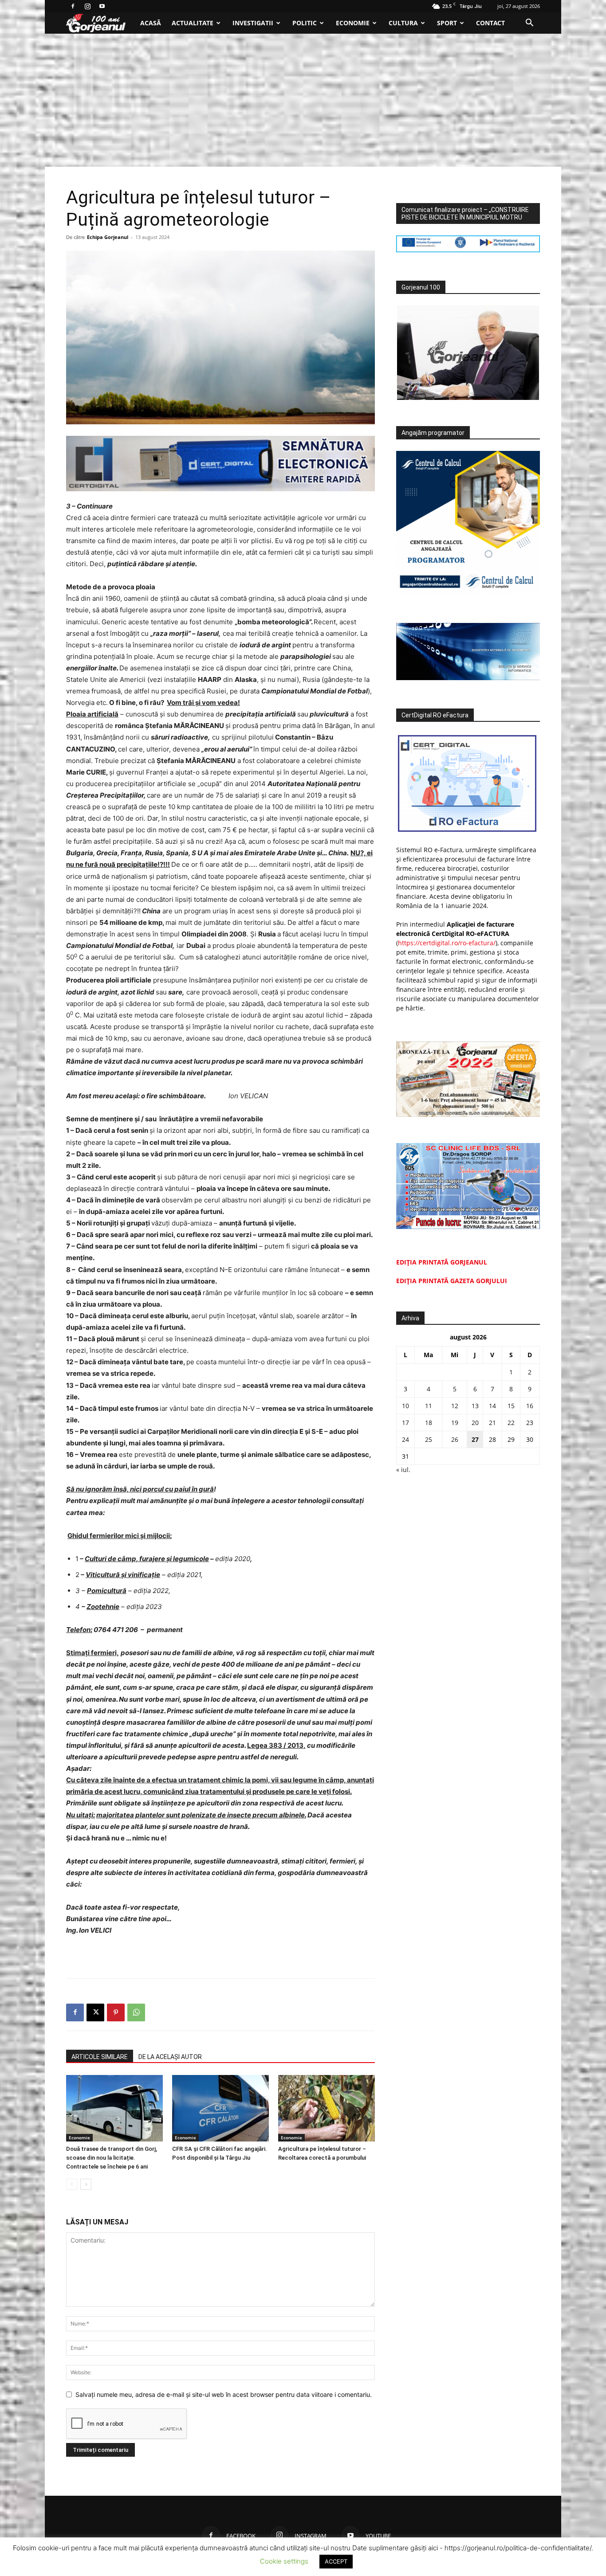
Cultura (403, 23)
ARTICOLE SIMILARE (100, 2057)
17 (405, 1423)
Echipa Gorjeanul (108, 237)
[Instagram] (87, 6)
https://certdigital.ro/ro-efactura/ (447, 943)
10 (405, 1406)
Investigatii (253, 23)
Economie (353, 23)
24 (405, 1439)
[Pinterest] (116, 2012)
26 (455, 1439)
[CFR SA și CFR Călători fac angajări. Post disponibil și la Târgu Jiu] (220, 2108)
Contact (490, 23)
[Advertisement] (303, 100)
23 (530, 1423)
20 (475, 1423)
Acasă (151, 23)
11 (429, 1406)
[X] (95, 2012)
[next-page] (86, 2184)
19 (455, 1423)
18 (429, 1423)
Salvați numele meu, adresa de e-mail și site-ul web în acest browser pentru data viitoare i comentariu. (224, 2394)
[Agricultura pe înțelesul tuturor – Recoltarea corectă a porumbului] (327, 2108)
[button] (529, 24)
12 (455, 1406)
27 (475, 1439)
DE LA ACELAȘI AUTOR (170, 2057)
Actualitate (193, 23)
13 (475, 1406)
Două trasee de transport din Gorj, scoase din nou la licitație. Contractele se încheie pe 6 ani (112, 2158)
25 (429, 1439)
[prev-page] (72, 2184)
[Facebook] (73, 6)
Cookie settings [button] (284, 2561)
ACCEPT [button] (336, 2561)
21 (492, 1423)
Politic (305, 23)
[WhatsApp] (136, 2012)
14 (492, 1406)
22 (511, 1423)
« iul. (403, 1470)
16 (530, 1406)
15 (511, 1406)
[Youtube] (102, 6)
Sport (447, 23)
